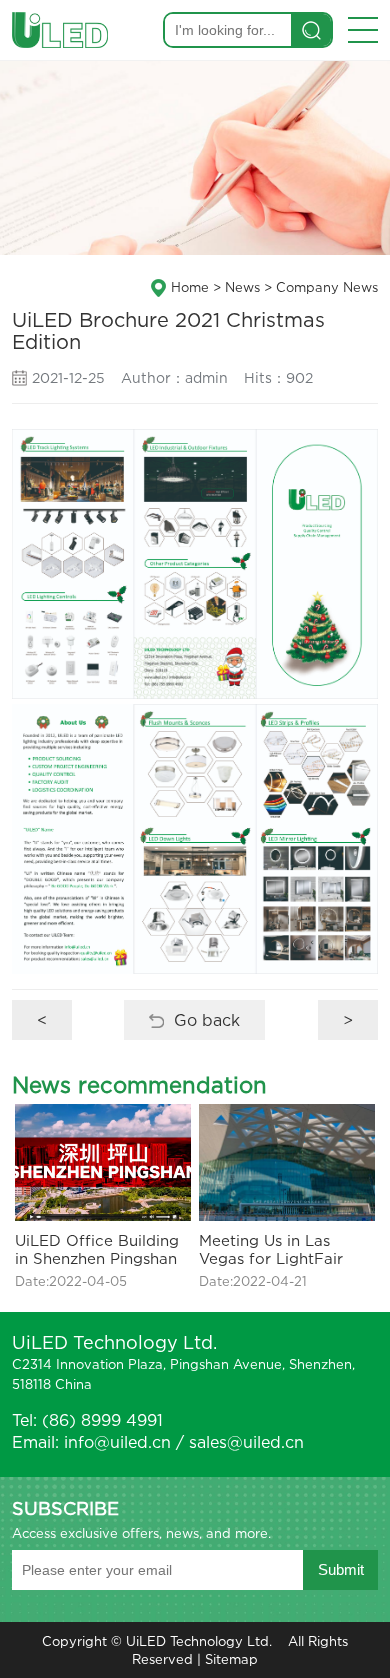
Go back (207, 1020)
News (242, 287)
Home (190, 287)
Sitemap (231, 1659)
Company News (327, 287)
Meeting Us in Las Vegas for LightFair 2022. (271, 1249)
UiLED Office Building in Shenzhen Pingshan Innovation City (97, 1249)
